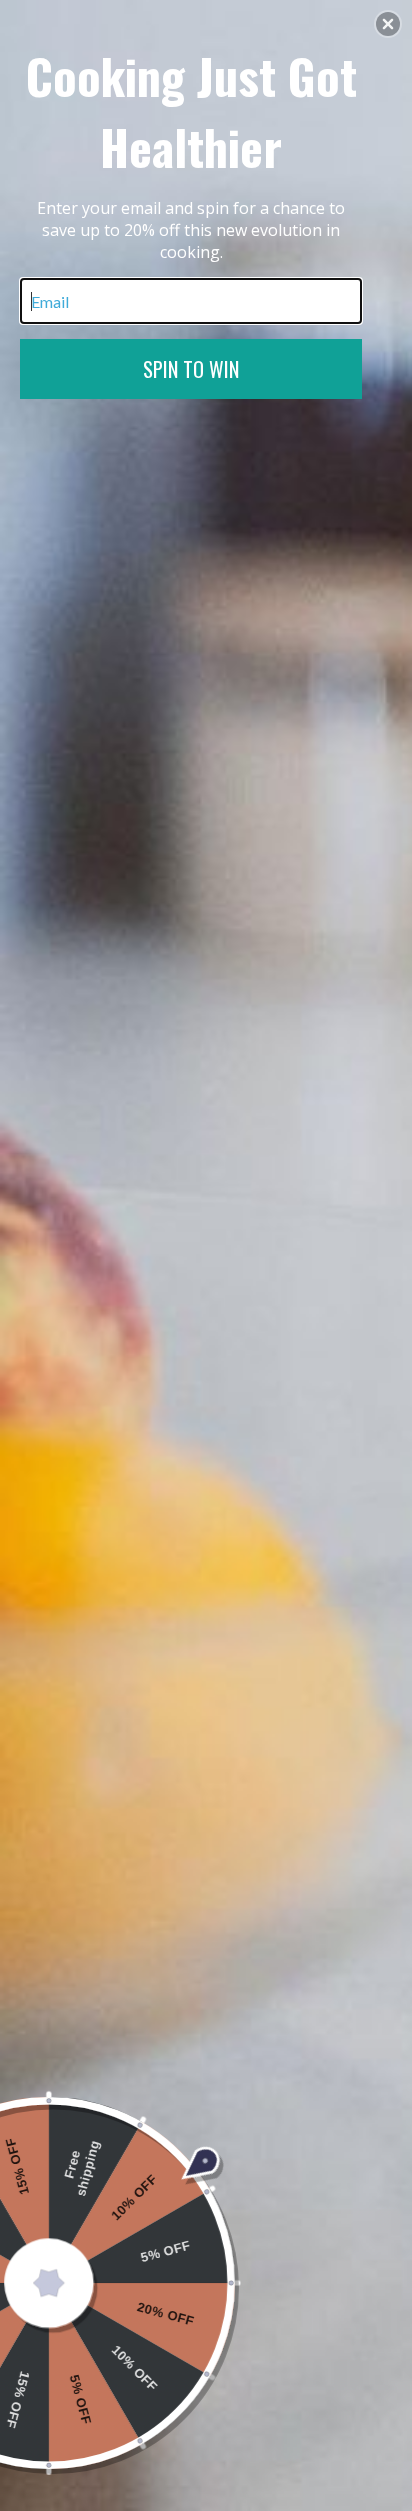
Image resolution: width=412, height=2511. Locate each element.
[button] (388, 24)
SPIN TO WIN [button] (191, 369)
